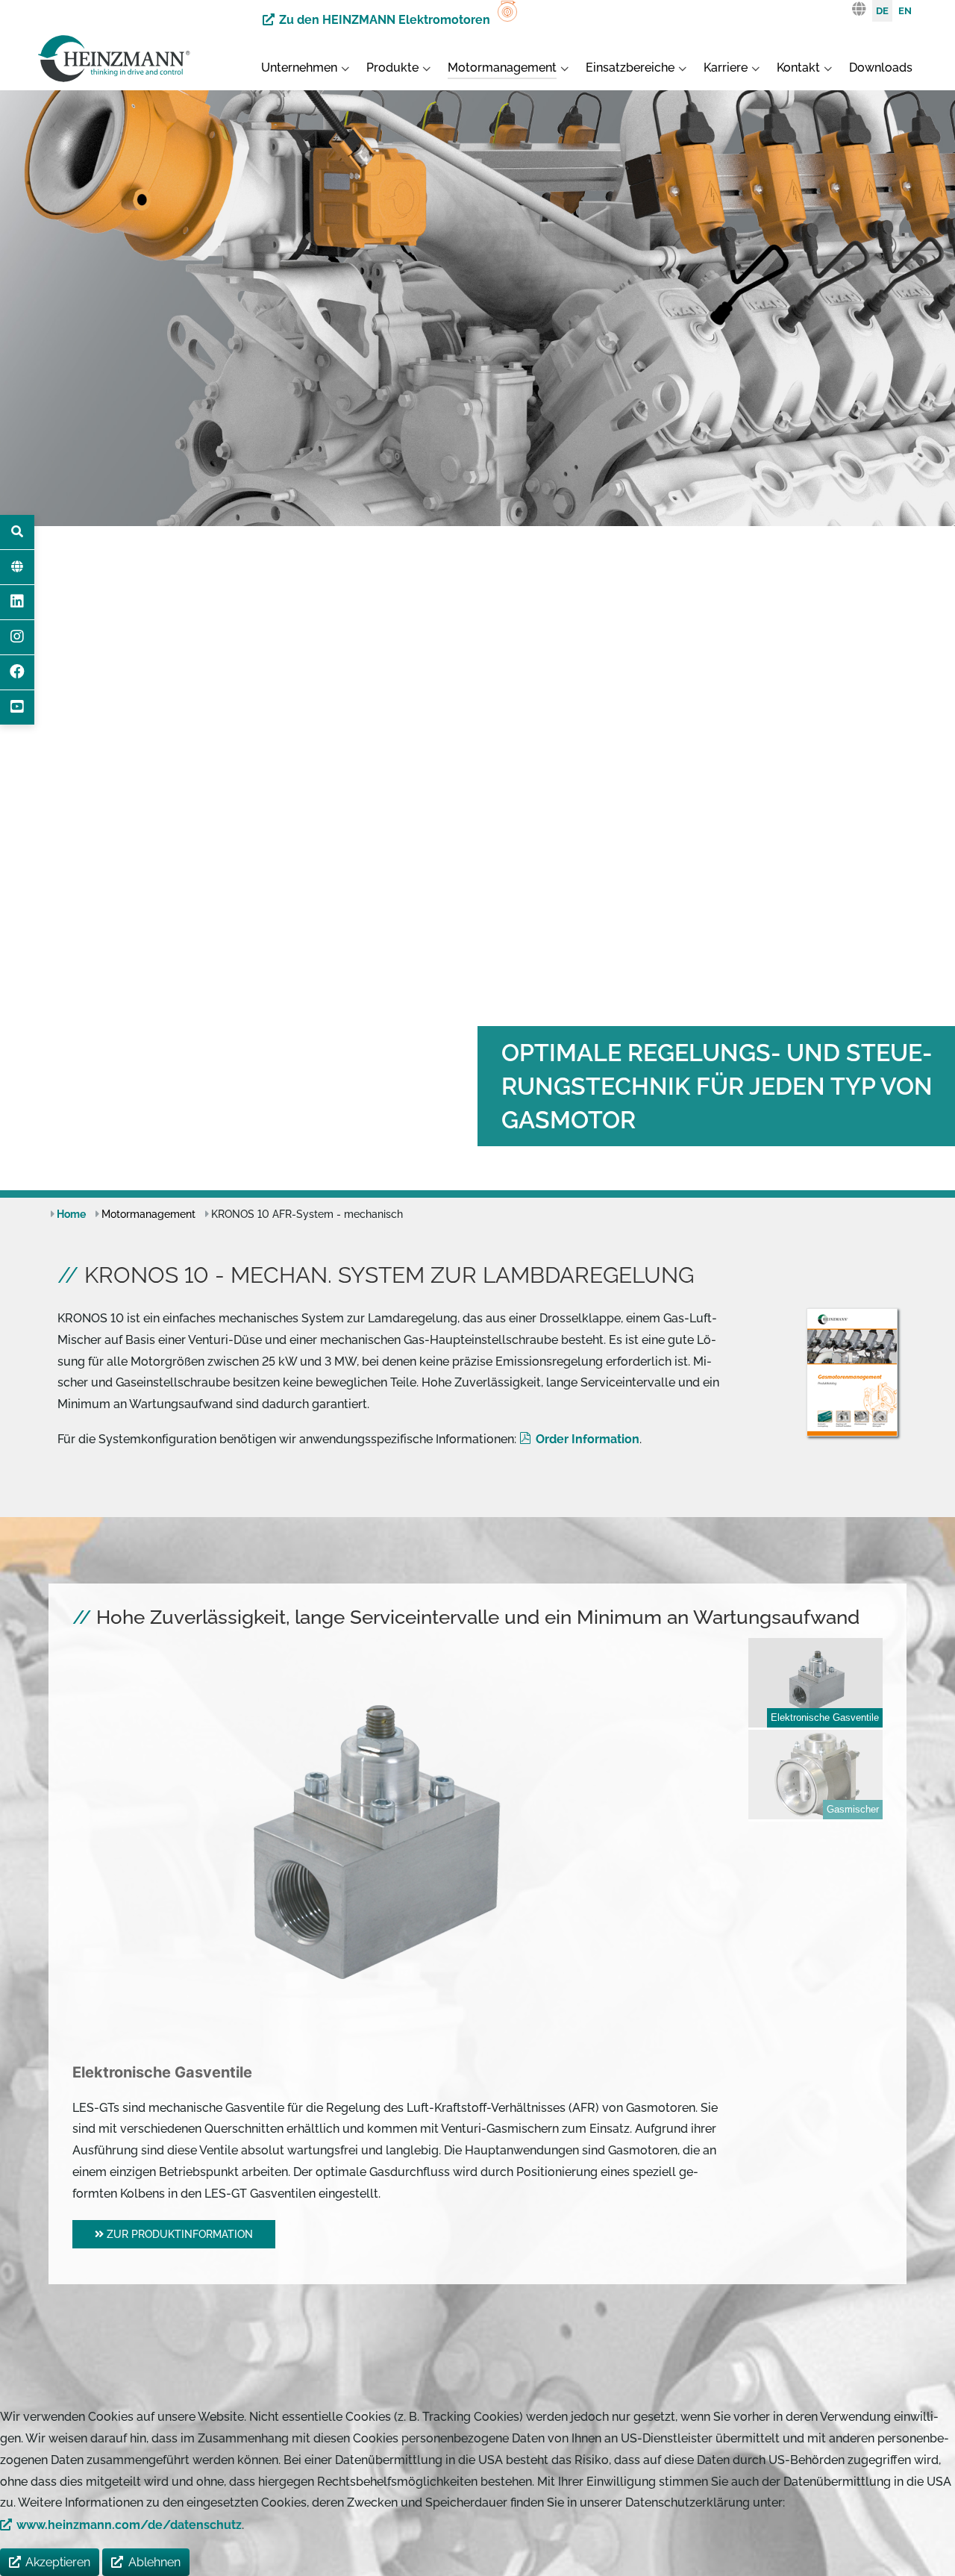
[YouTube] (17, 707)
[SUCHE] (17, 532)
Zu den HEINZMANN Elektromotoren (385, 20)
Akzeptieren (58, 2562)
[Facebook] (17, 672)
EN (905, 11)
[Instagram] (17, 637)
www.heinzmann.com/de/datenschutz (129, 2525)
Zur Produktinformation (178, 2234)
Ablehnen (154, 2562)
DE (882, 11)
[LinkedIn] (17, 602)
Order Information (588, 1439)
